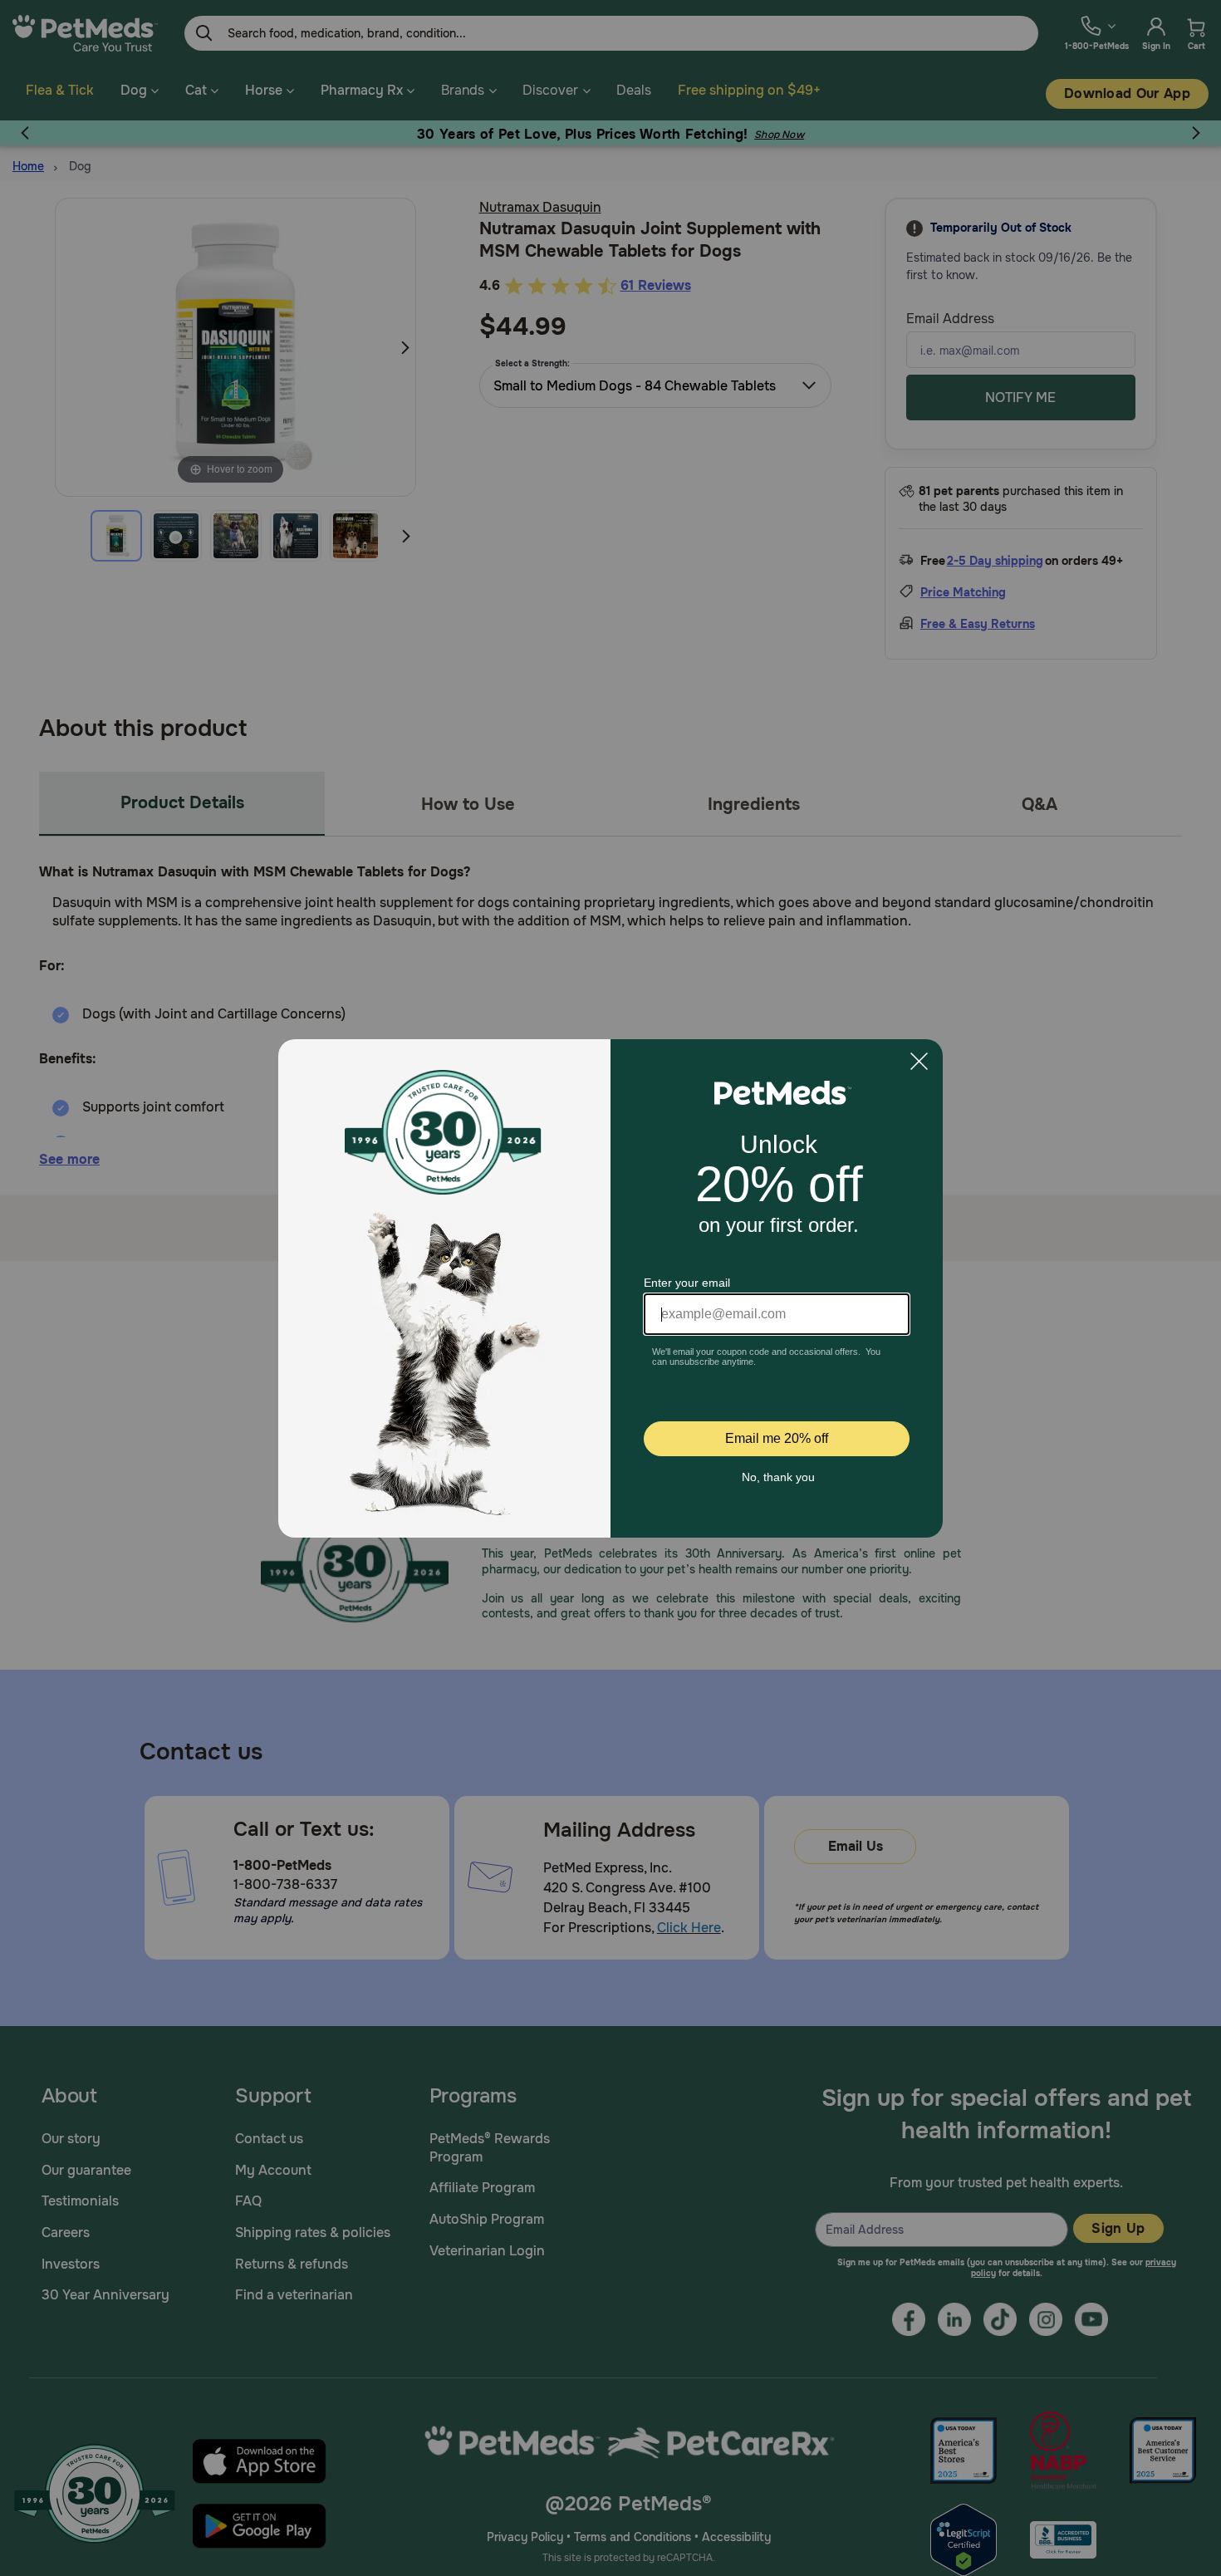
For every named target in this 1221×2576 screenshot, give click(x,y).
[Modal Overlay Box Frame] (610, 1288)
